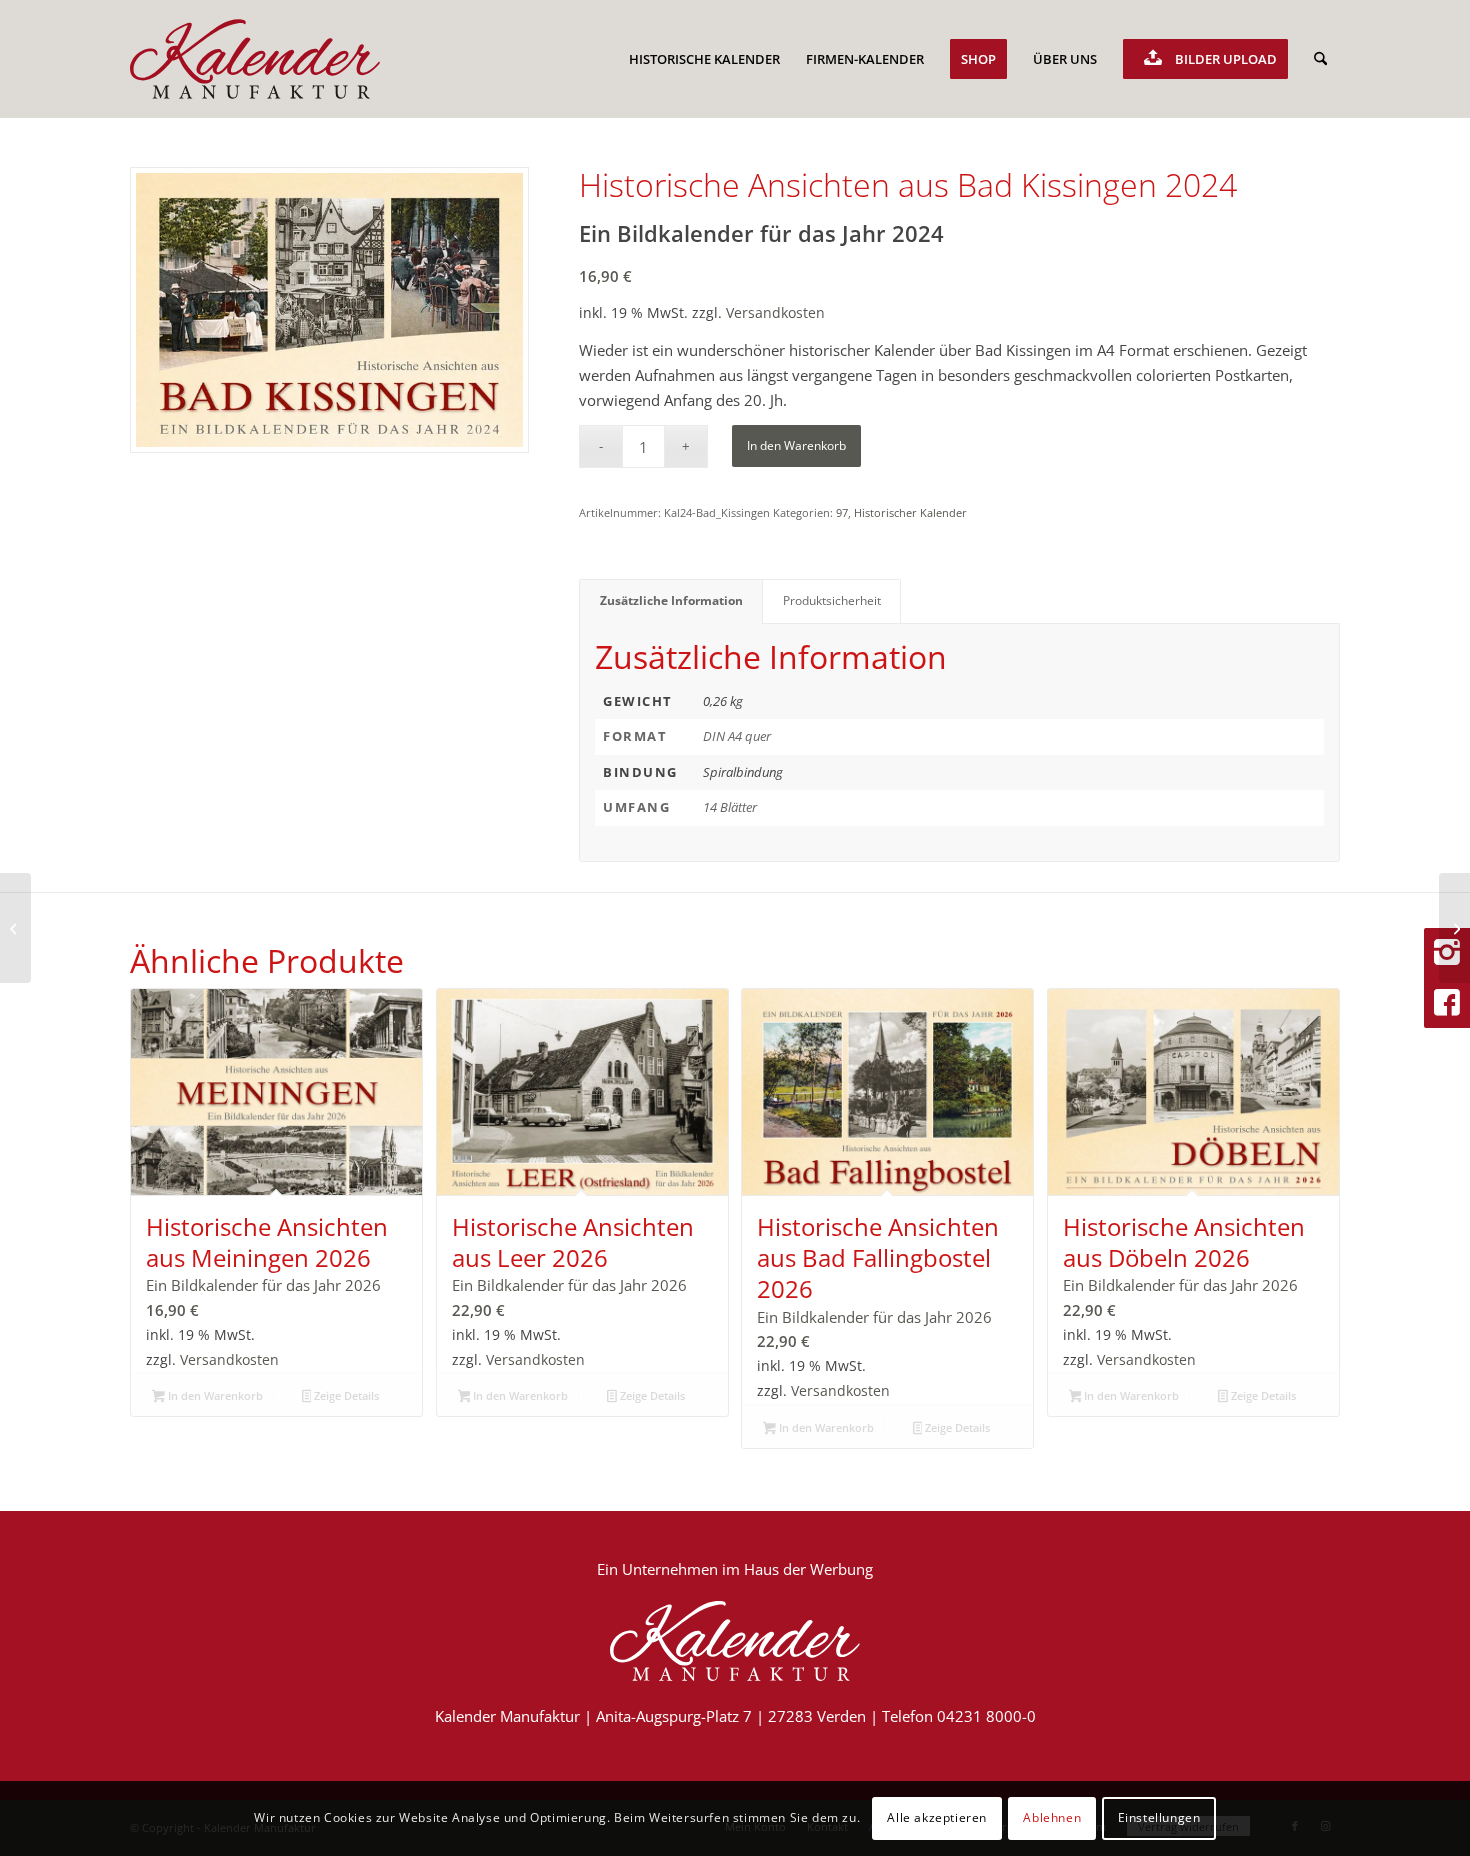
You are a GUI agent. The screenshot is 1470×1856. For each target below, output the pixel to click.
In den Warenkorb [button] (214, 1395)
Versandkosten (775, 313)
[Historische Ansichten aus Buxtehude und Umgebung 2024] (1454, 928)
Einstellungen (1159, 1817)
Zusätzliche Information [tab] (671, 600)
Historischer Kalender (910, 512)
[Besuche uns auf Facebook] (1447, 1003)
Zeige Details (345, 1395)
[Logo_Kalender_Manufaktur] (255, 59)
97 (842, 512)
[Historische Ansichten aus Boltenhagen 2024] (15, 928)
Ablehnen (1052, 1817)
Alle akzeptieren (937, 1817)
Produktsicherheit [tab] (832, 600)
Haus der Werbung (808, 1569)
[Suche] (1320, 59)
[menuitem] (704, 59)
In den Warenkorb (796, 445)
